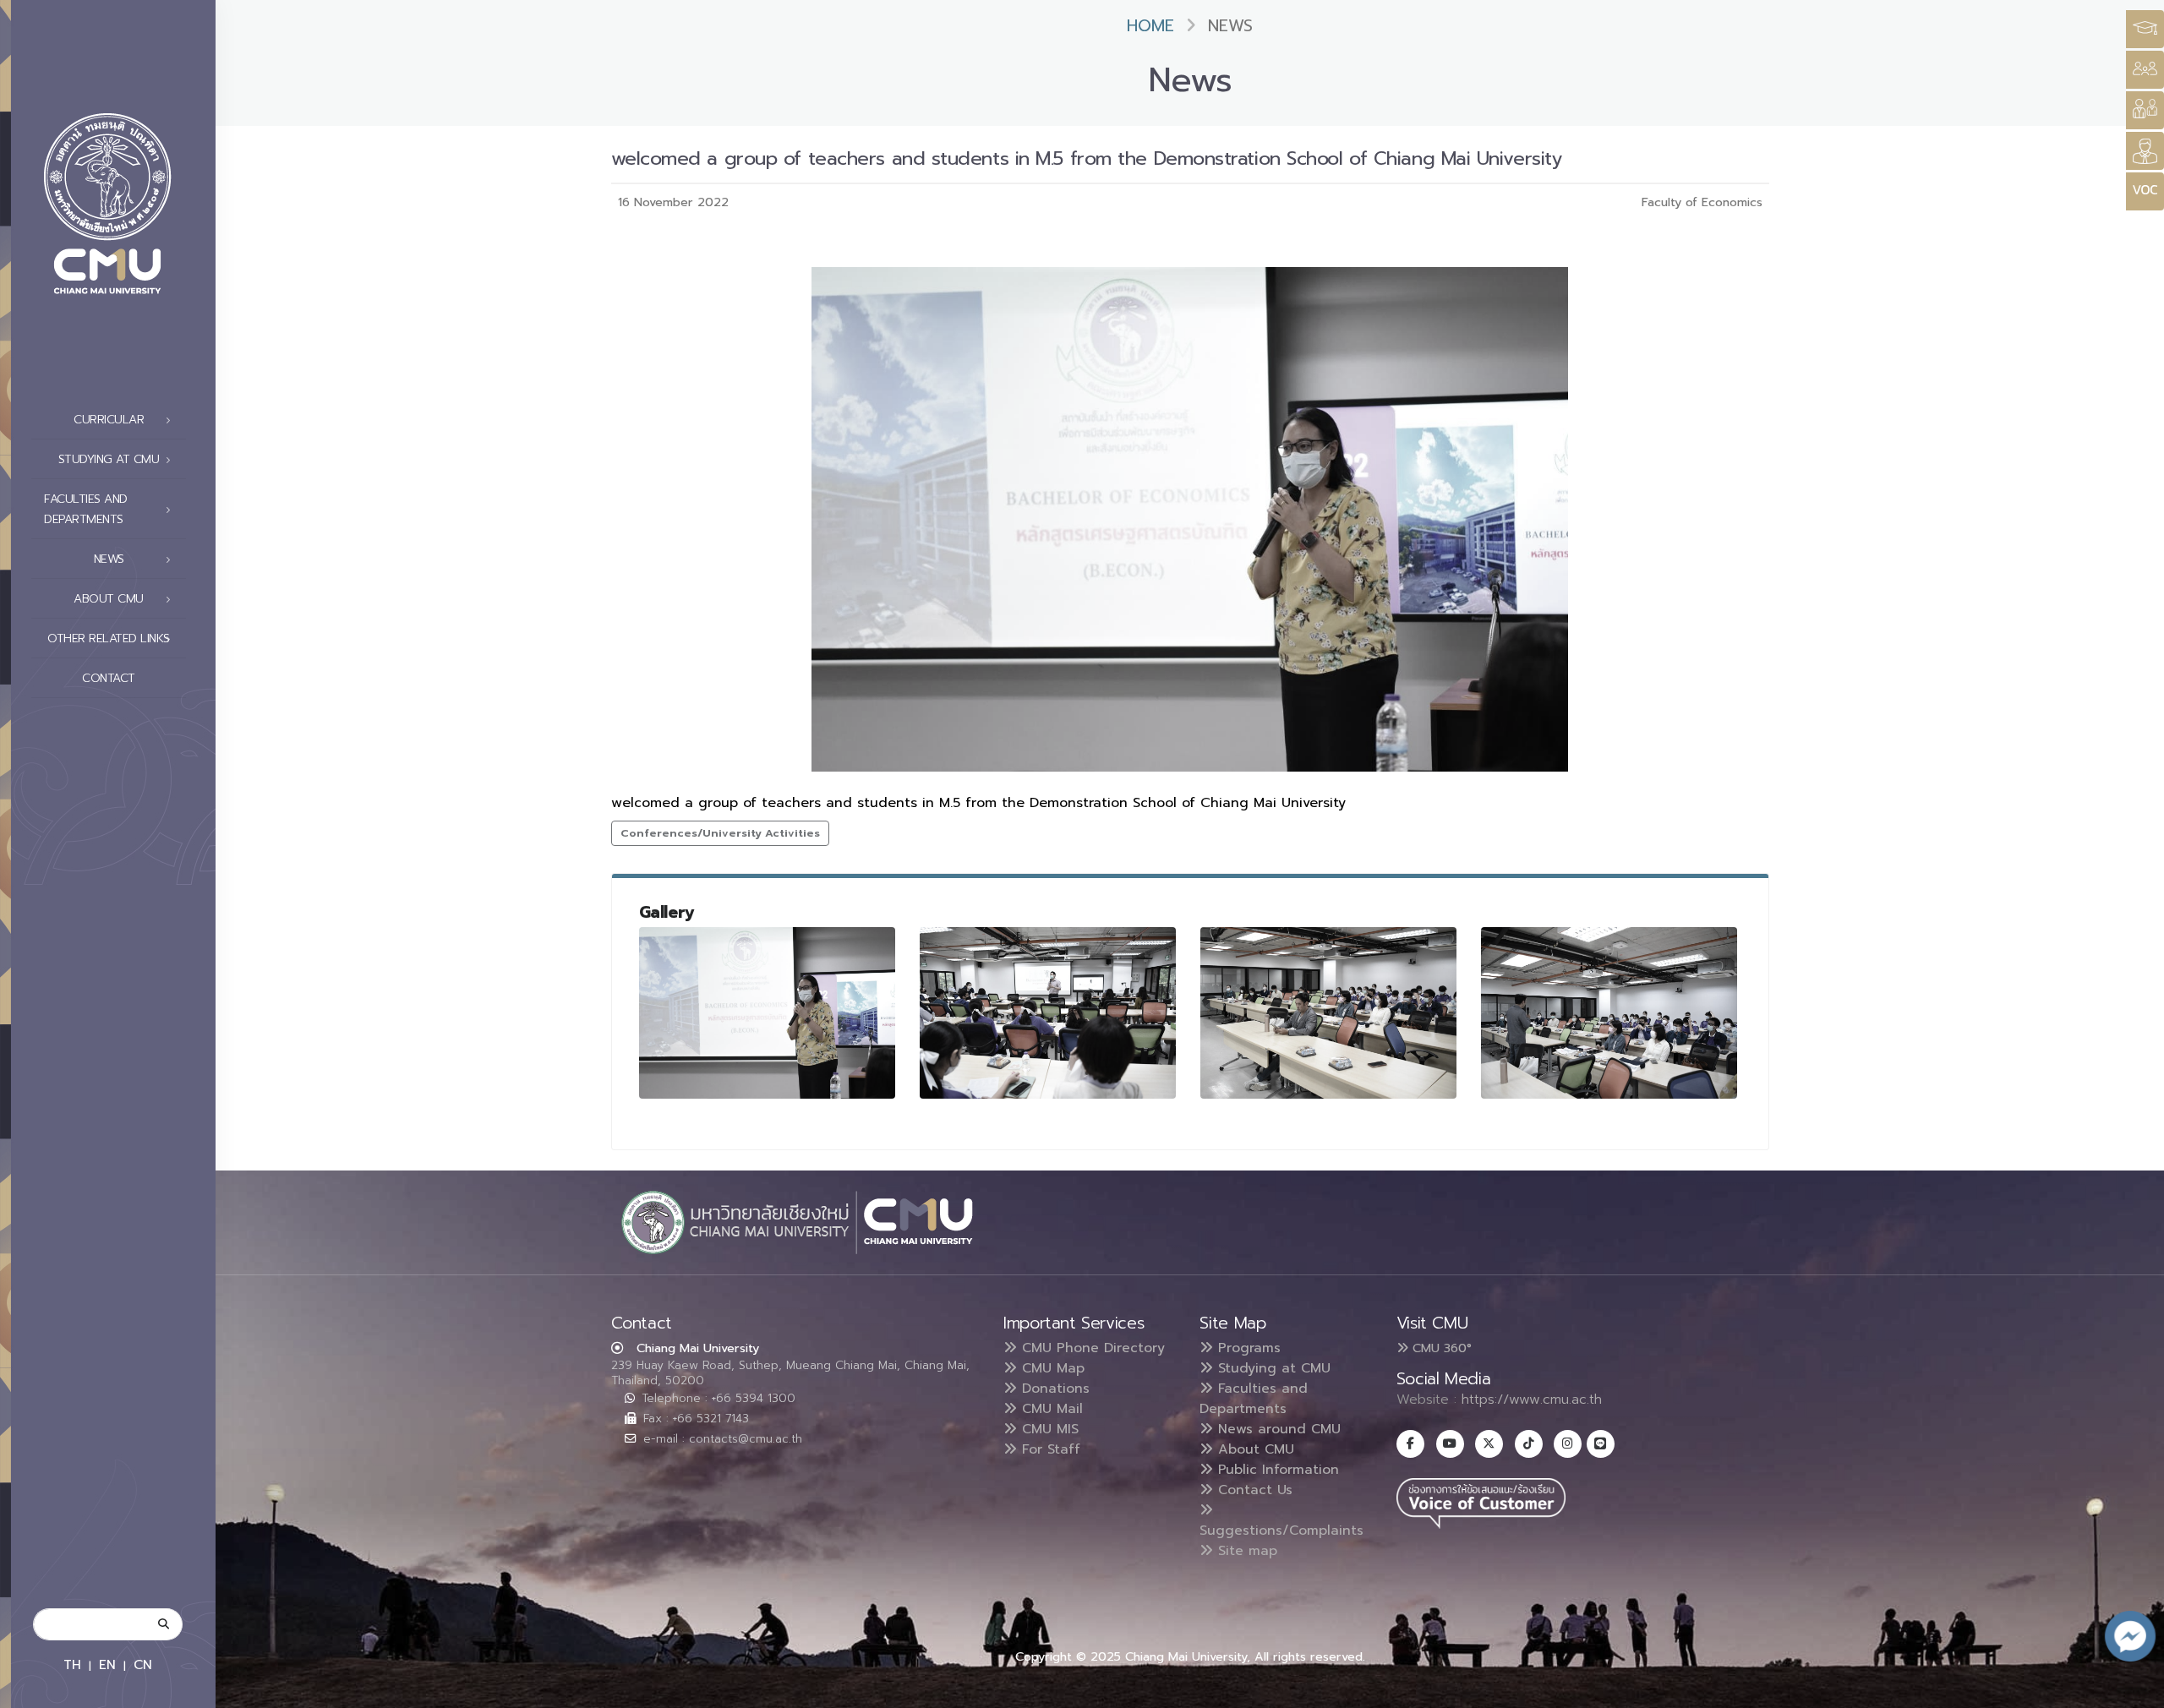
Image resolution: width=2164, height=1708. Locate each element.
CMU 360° (1440, 1348)
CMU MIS (1048, 1429)
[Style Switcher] (2145, 70)
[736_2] (1329, 1013)
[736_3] (1609, 1012)
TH (72, 1664)
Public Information (1276, 1470)
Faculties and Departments (1254, 1399)
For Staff (1049, 1449)
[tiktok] (1529, 1444)
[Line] (1601, 1444)
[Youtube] (1450, 1444)
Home (1150, 26)
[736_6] (1048, 1012)
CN (143, 1664)
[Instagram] (1568, 1444)
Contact (109, 678)
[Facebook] (1410, 1444)
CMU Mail (1050, 1409)
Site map (1245, 1551)
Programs (1247, 1348)
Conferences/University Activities (720, 833)
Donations (1053, 1389)
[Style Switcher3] (2145, 29)
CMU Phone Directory (1091, 1348)
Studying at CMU (1272, 1368)
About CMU (1254, 1449)
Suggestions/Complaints (1281, 1531)
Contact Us (1253, 1490)
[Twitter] (1489, 1444)
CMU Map (1051, 1368)
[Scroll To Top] (2134, 1689)
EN (107, 1664)
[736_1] (768, 1013)
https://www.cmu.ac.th (1532, 1400)
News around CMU (1277, 1429)
